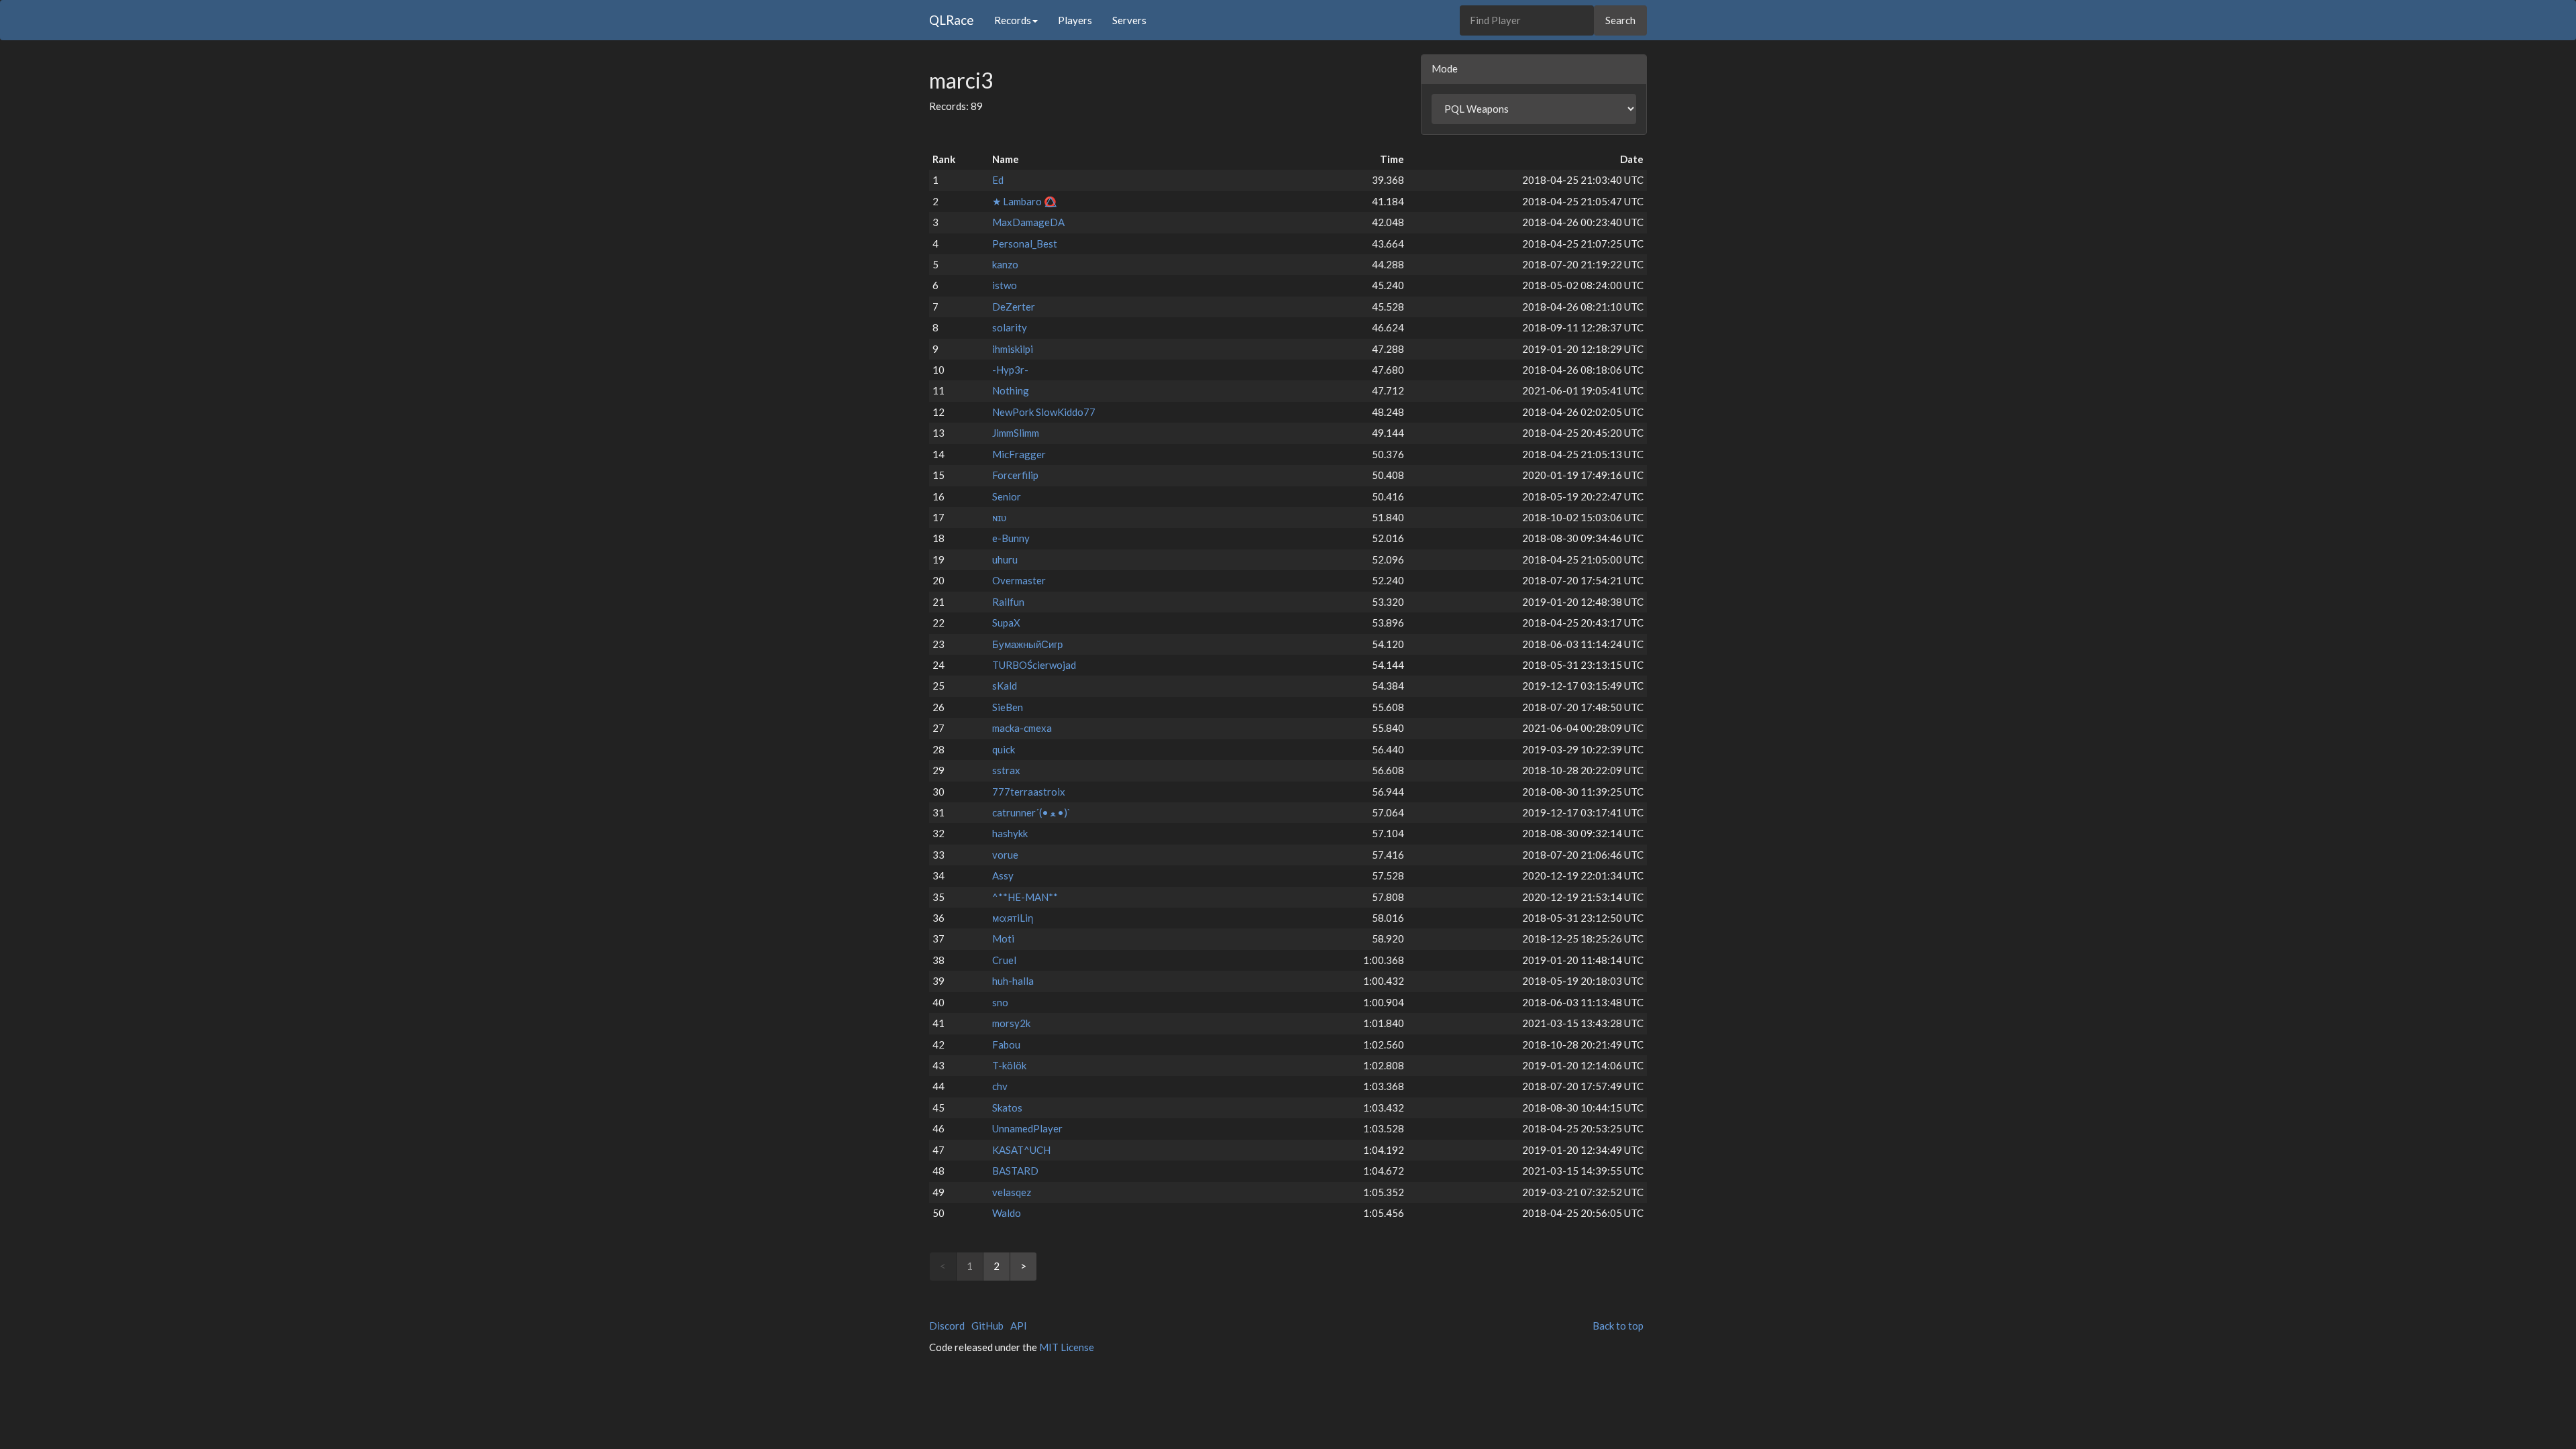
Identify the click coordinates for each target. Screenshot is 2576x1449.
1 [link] (970, 1266)
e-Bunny (1011, 538)
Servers (1129, 20)
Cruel (1004, 960)
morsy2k (1011, 1023)
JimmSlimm (1016, 433)
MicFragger (1019, 454)
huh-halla (1013, 981)
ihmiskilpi (1013, 349)
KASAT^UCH (1021, 1150)
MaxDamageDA (1028, 222)
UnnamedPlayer (1027, 1128)
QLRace (952, 20)
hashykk (1010, 833)
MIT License (1067, 1347)
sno (1000, 1002)
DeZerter (1014, 307)
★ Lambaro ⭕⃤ (1024, 201)
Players (1075, 20)
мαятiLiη (1013, 918)
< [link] (943, 1266)
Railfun (1008, 602)
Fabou (1006, 1044)
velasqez (1012, 1192)
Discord (947, 1326)
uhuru (1005, 559)
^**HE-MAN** (1025, 897)
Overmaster (1019, 580)
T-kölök (1009, 1065)
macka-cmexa (1022, 728)
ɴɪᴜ (999, 517)
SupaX (1006, 623)
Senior (1007, 496)
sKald (1005, 686)
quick (1004, 749)
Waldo (1007, 1213)
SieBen (1008, 707)
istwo (1005, 285)
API (1019, 1326)
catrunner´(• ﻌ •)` (1031, 812)
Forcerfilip (1015, 475)
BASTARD (1015, 1171)
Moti (1003, 938)
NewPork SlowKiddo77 (1044, 412)
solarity (1010, 327)
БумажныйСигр (1027, 644)
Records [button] (1013, 20)
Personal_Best (1025, 244)
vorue (1005, 855)
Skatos (1007, 1108)
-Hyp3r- (1010, 370)
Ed (998, 180)
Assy (1003, 875)
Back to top (1618, 1326)
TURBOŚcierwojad (1034, 665)
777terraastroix (1029, 792)
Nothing (1011, 390)
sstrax (1006, 770)
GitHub (987, 1326)
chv (1000, 1086)
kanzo (1005, 264)
